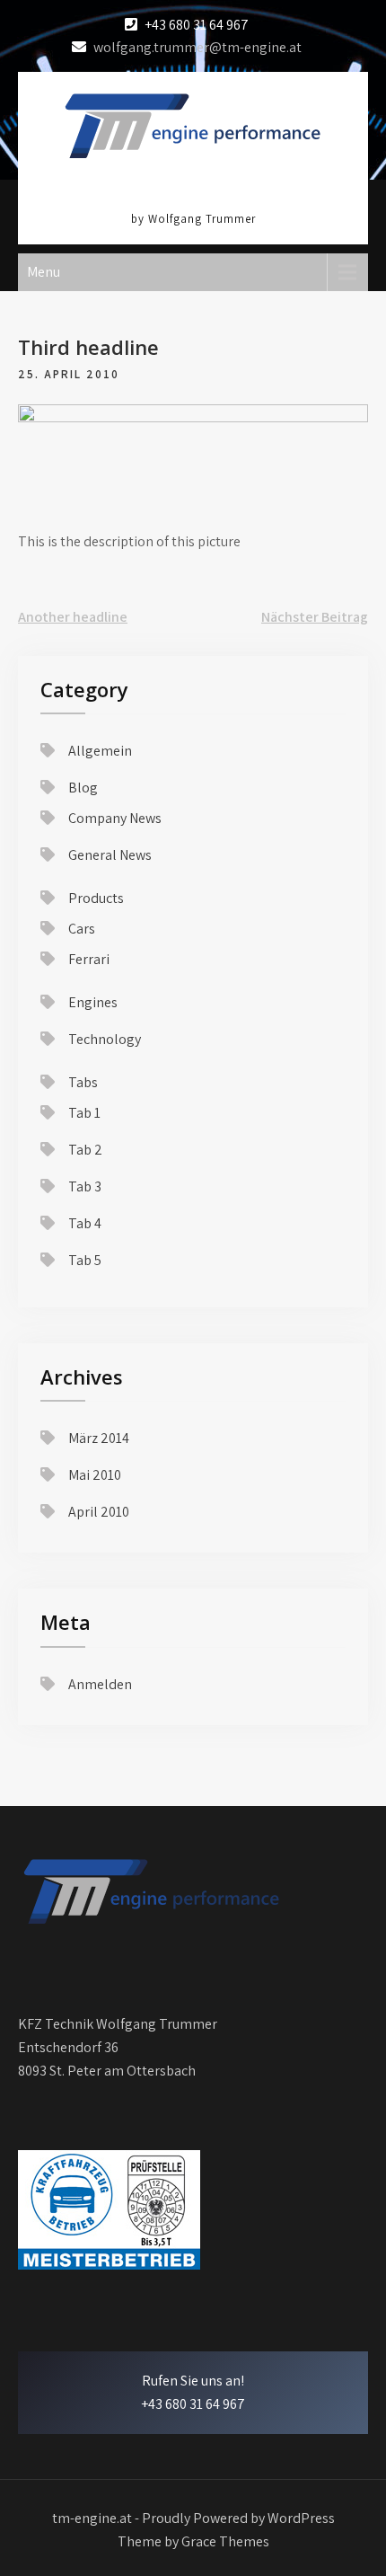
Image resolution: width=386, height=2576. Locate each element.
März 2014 (99, 1438)
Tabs (83, 1082)
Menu (44, 272)
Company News (115, 818)
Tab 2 (85, 1150)
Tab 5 (85, 1260)
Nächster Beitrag (315, 617)
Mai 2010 (95, 1475)
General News (110, 855)
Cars (82, 929)
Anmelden (100, 1684)
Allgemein (100, 751)
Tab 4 (85, 1223)
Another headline (73, 617)
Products (96, 898)
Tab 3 (85, 1186)
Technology (105, 1039)
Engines (93, 1002)
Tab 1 (84, 1113)
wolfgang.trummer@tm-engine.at (197, 47)
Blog (83, 788)
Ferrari (89, 959)
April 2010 (99, 1512)
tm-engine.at (193, 189)
